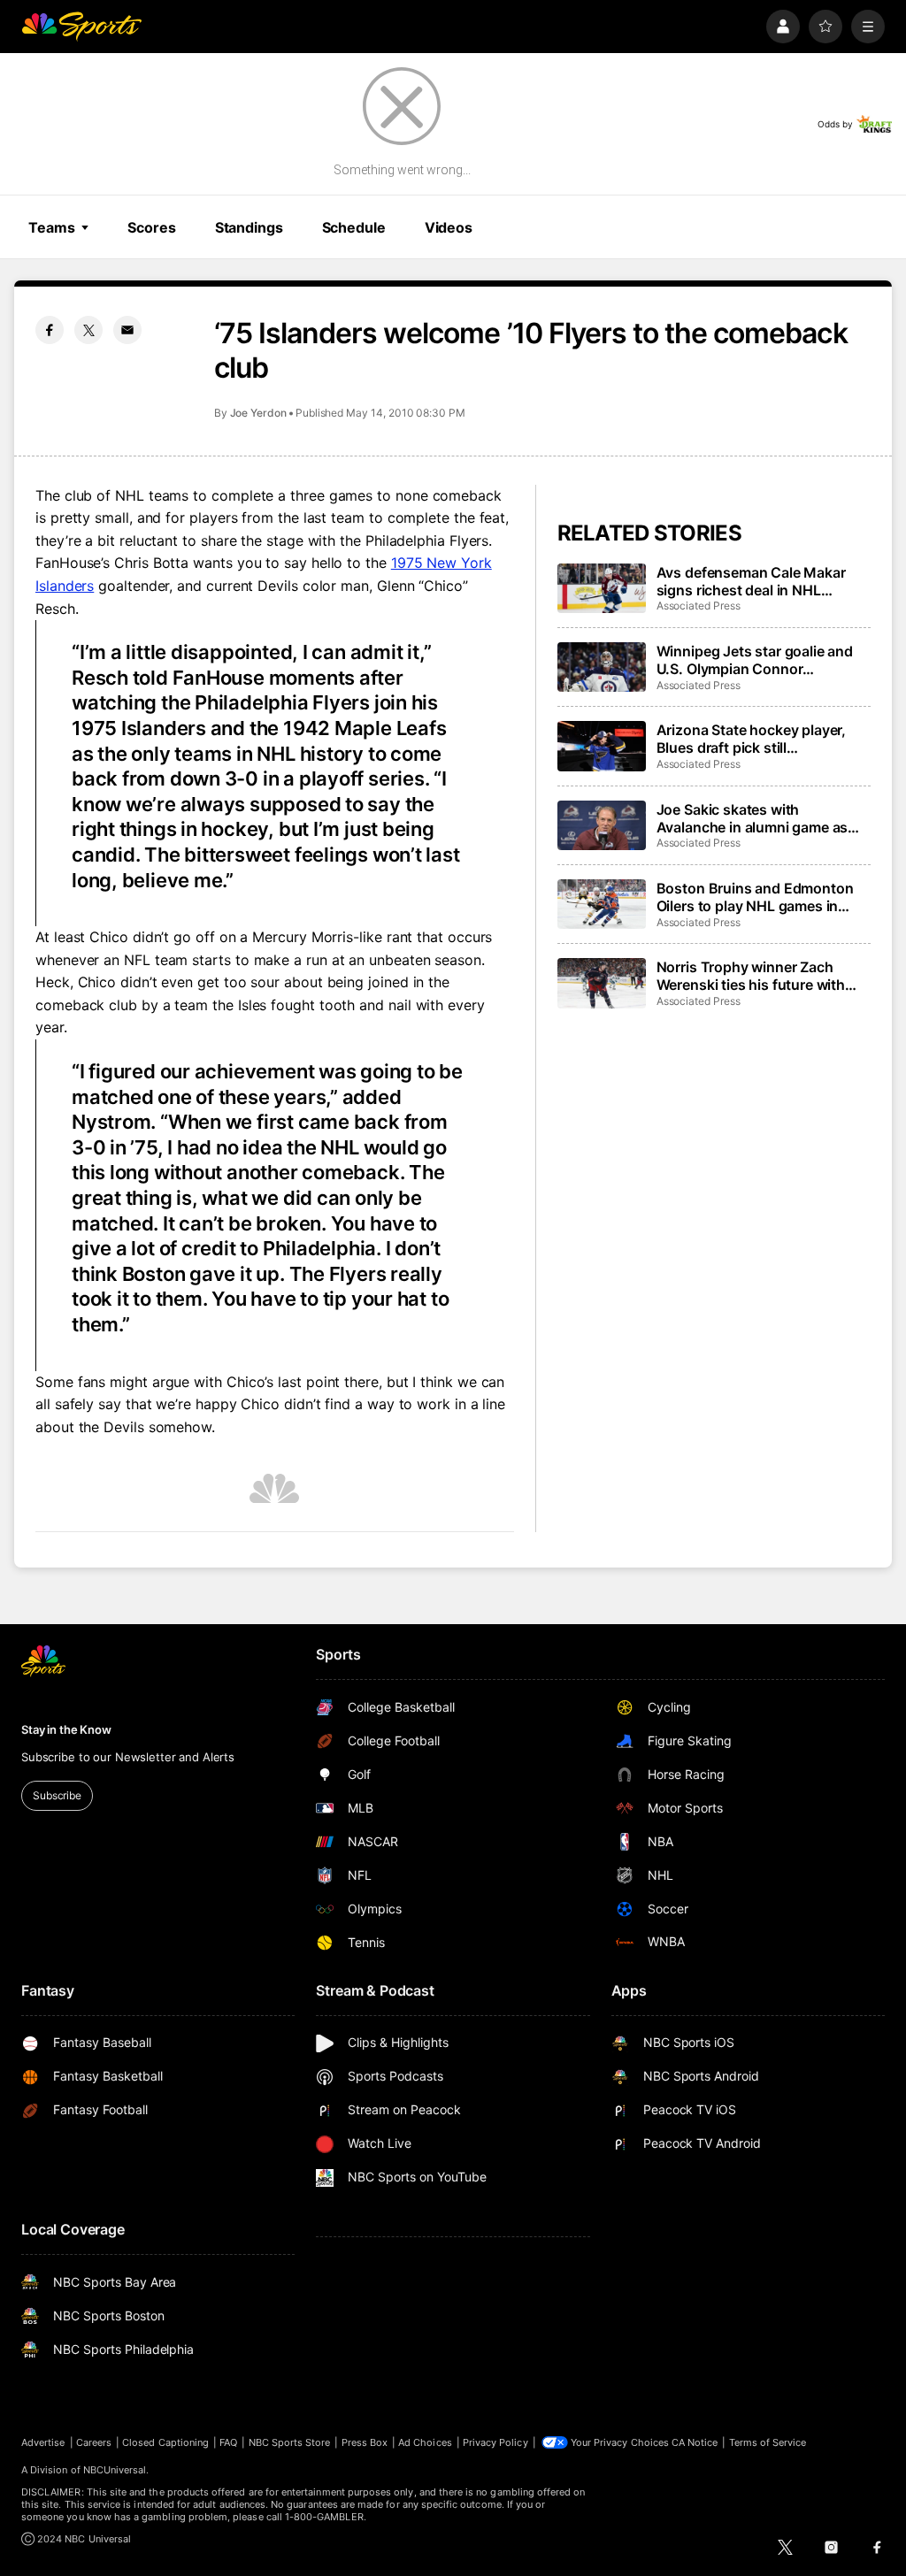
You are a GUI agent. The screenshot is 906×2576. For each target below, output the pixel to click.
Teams (51, 227)
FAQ (228, 2442)
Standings (249, 227)
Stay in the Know (66, 1729)
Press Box (365, 2442)
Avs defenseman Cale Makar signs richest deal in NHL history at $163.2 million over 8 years (759, 581)
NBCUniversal (115, 2470)
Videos (449, 227)
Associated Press (699, 606)
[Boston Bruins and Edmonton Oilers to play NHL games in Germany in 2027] (602, 904)
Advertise (43, 2442)
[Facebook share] (50, 330)
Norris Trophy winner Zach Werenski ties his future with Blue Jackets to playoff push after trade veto (752, 976)
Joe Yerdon (258, 413)
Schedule (354, 227)
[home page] (81, 27)
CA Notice (695, 2442)
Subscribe (57, 1795)
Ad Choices (425, 2442)
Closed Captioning (165, 2442)
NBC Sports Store (290, 2442)
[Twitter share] (88, 330)
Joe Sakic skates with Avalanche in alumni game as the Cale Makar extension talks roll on (759, 818)
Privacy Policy (495, 2442)
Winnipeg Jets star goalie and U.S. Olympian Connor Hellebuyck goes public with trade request (755, 660)
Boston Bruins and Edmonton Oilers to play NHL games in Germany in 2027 (755, 897)
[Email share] (127, 330)
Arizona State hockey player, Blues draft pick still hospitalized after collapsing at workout (759, 739)
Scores (151, 227)
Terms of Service (768, 2442)
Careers (94, 2442)
